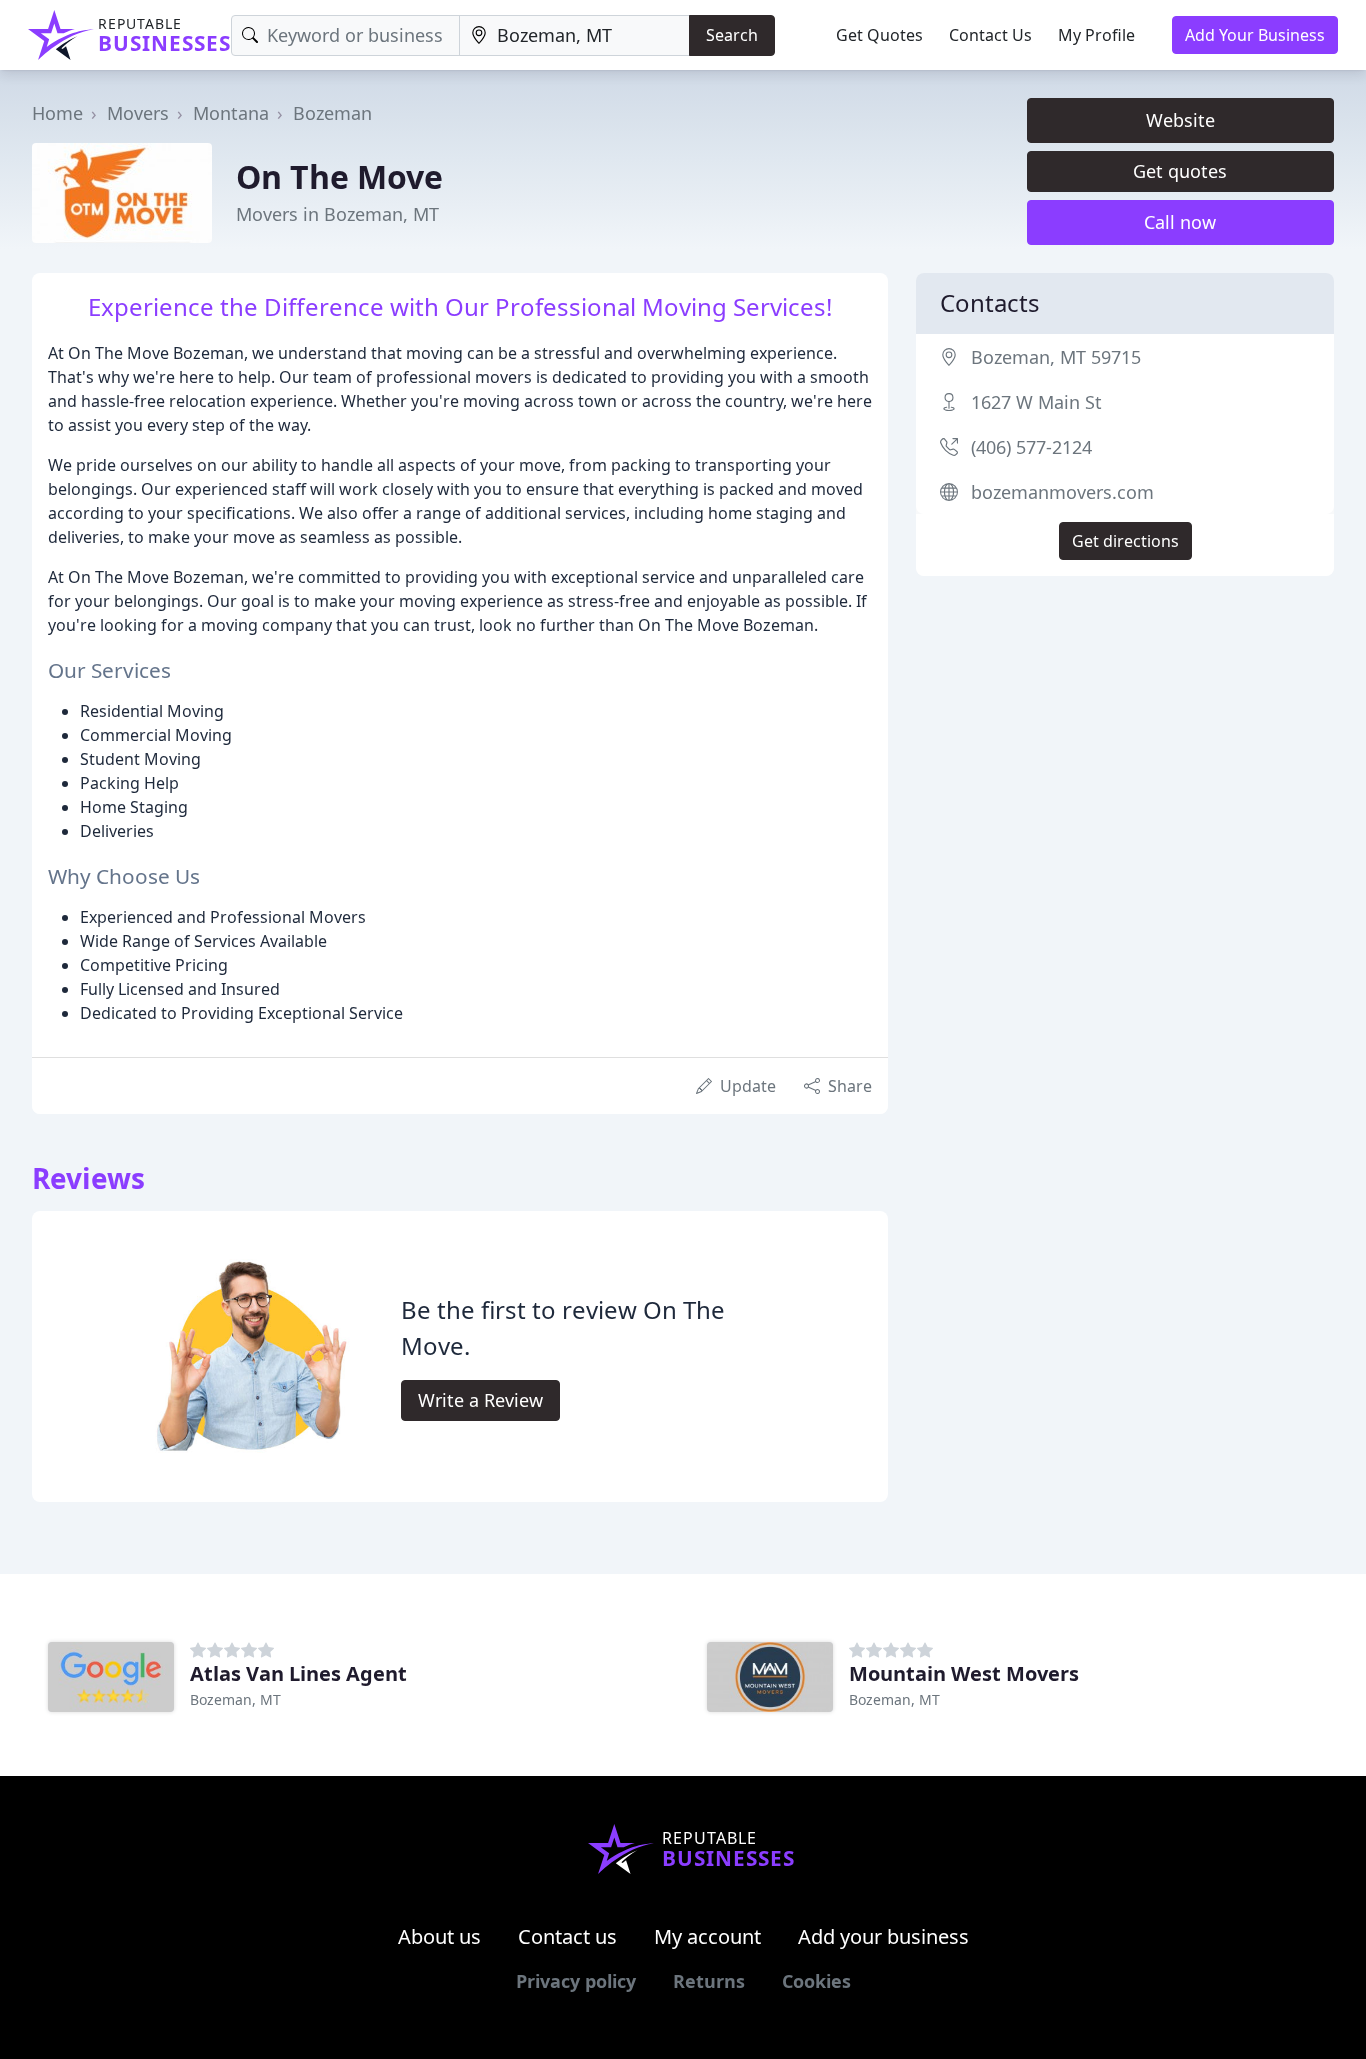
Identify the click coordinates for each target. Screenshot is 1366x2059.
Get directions (1125, 541)
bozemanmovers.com (1062, 492)
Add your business (883, 1936)
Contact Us (990, 35)
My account (707, 1936)
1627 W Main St (1036, 402)
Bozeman (332, 113)
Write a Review (480, 1400)
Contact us (567, 1936)
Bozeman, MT (235, 1699)
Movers (138, 113)
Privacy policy (576, 1981)
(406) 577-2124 (1031, 447)
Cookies (816, 1981)
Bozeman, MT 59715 (1056, 357)
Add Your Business (1255, 35)
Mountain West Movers (964, 1673)
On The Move (339, 176)
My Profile (1096, 35)
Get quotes (1180, 171)
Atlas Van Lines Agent (298, 1673)
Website (1180, 120)
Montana (231, 113)
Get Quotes (879, 35)
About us (439, 1936)
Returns (709, 1981)
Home (57, 113)
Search (732, 35)
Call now (1180, 222)
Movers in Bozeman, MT (337, 214)
